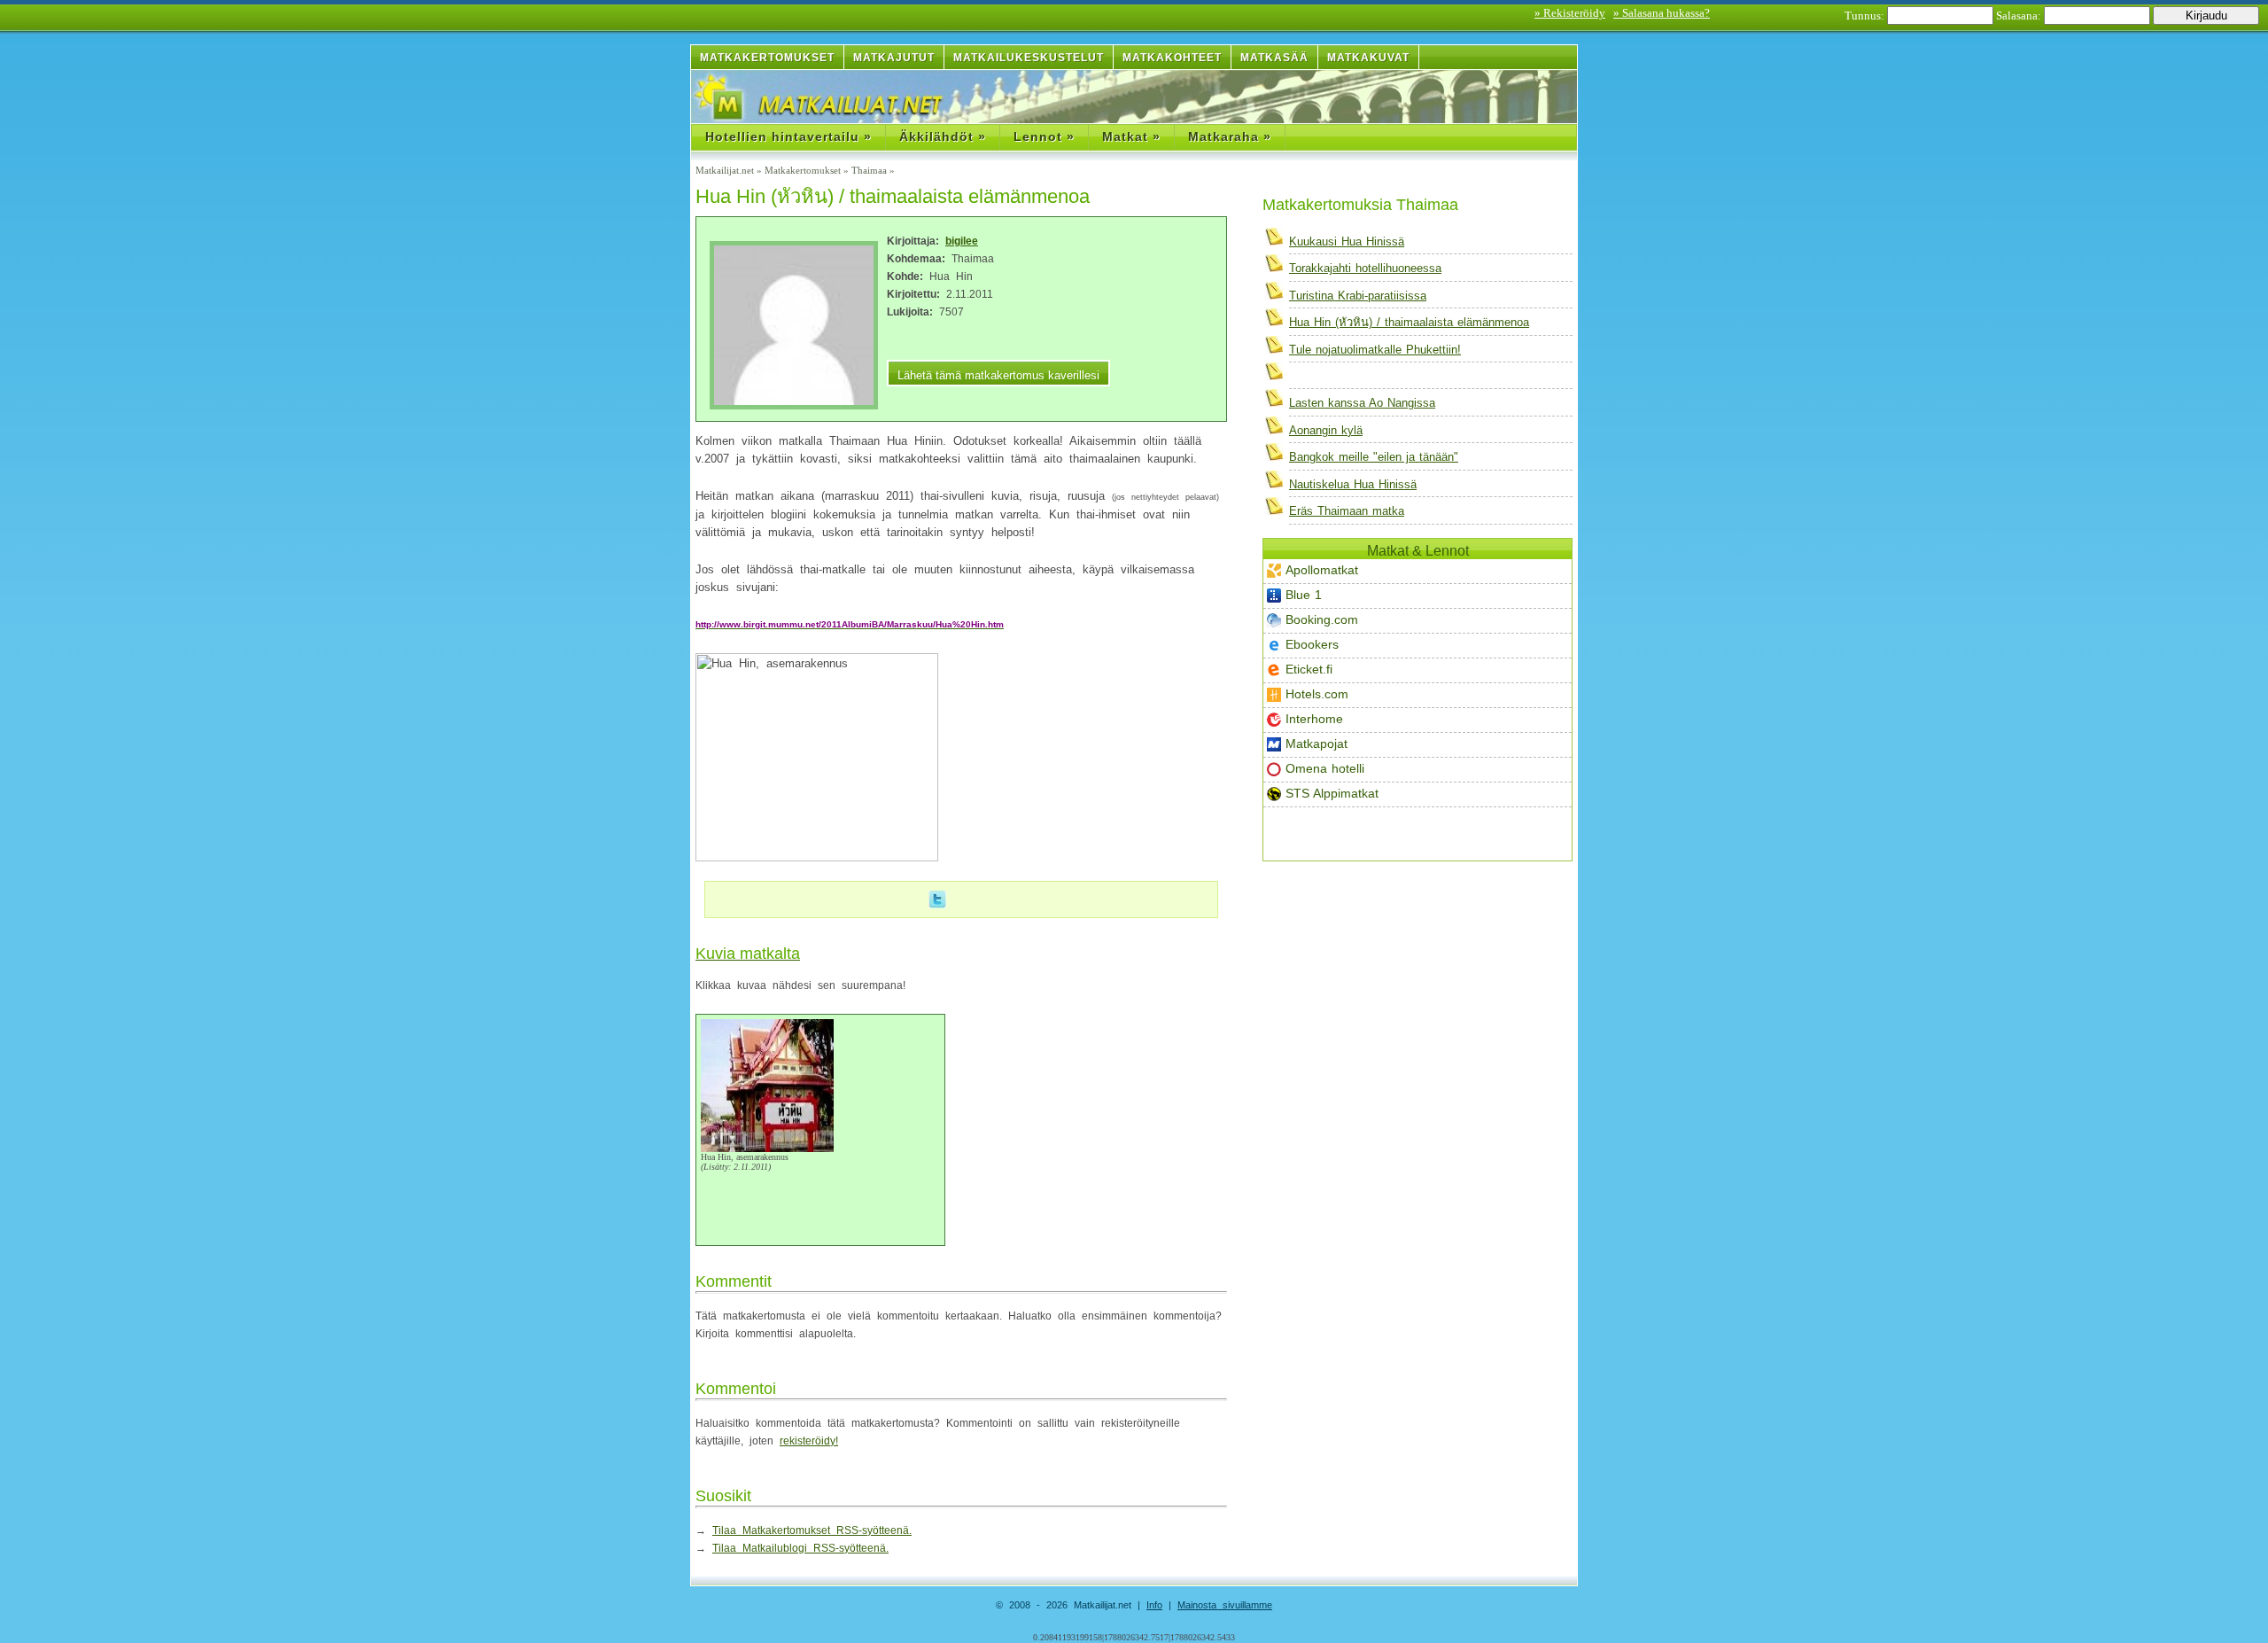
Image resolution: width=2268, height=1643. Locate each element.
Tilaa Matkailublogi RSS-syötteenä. (800, 1548)
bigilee (962, 241)
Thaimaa (869, 170)
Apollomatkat (1322, 570)
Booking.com (1322, 619)
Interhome (1314, 719)
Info (1154, 1605)
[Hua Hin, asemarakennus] (767, 1149)
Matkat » (1131, 136)
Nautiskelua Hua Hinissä (1353, 484)
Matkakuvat (1368, 58)
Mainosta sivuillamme (1225, 1605)
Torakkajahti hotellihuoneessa (1365, 268)
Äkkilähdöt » (943, 136)
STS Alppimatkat (1332, 793)
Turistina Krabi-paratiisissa (1358, 296)
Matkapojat (1317, 744)
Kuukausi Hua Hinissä (1347, 241)
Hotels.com (1317, 694)
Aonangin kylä (1326, 430)
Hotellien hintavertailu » (788, 136)
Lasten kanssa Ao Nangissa (1362, 403)
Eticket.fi (1309, 669)
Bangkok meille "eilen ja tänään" (1374, 457)
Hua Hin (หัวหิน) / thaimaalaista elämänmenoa (1409, 322)
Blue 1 (1304, 595)
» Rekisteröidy (1570, 13)
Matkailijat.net (725, 170)
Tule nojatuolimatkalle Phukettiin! (1375, 350)
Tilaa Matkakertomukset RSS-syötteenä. (812, 1530)
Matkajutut (894, 58)
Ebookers (1312, 644)
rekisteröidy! (809, 1441)
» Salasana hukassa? (1662, 13)
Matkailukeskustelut (1029, 58)
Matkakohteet (1172, 58)
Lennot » (1044, 136)
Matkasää (1274, 58)
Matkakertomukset (767, 58)
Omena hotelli (1325, 768)
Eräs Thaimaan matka (1347, 511)
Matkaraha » (1230, 136)
